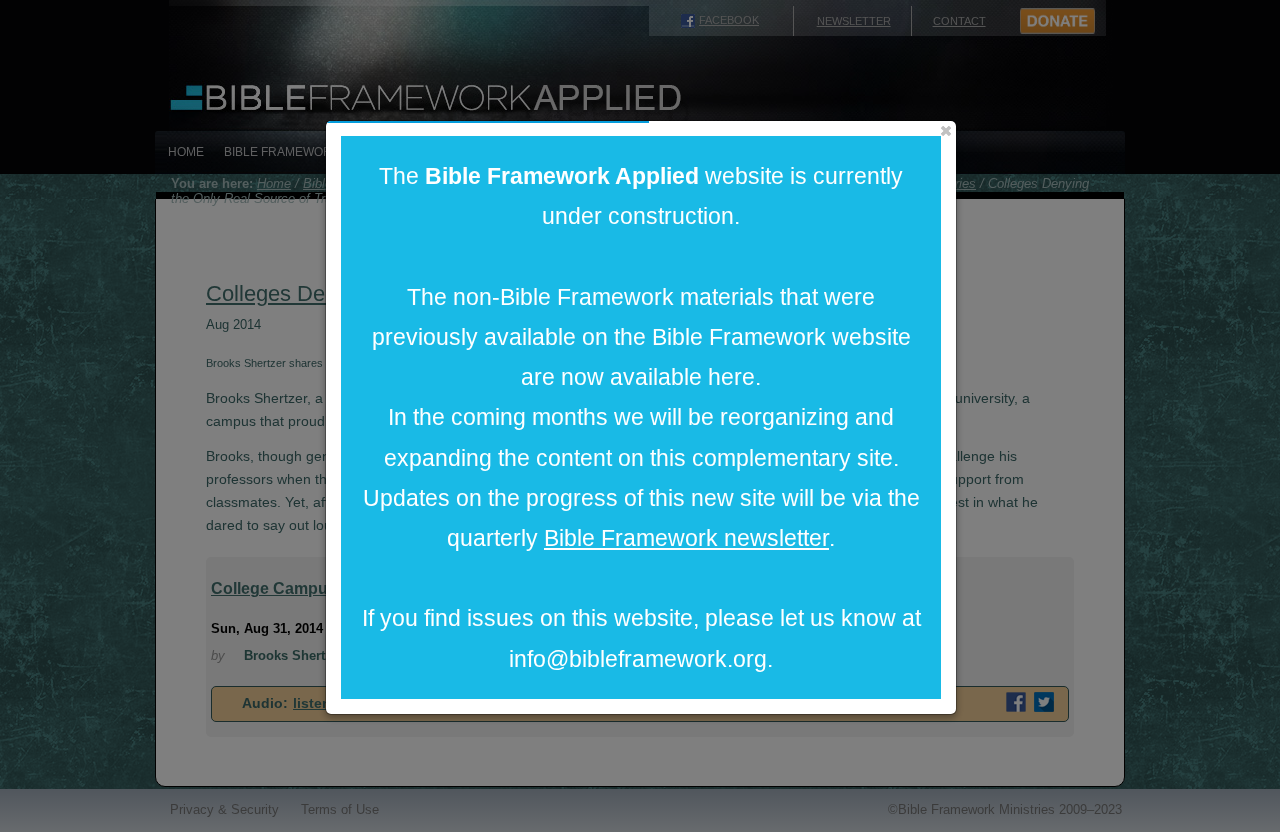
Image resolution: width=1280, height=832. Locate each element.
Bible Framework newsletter (686, 538)
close (946, 131)
